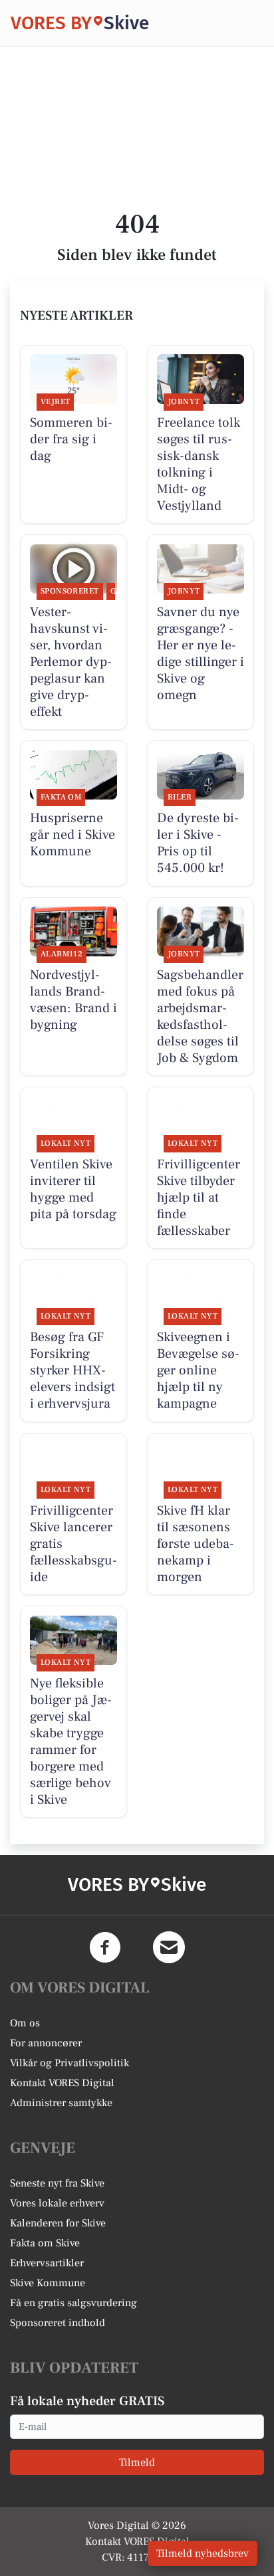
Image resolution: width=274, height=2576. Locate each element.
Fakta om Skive (45, 2243)
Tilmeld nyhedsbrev (203, 2553)
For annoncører (46, 2043)
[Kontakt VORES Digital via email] (169, 1947)
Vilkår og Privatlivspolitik (69, 2063)
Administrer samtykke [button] (61, 2103)
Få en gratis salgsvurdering (73, 2303)
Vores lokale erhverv (57, 2203)
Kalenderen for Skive (58, 2223)
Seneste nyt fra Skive (57, 2183)
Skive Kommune (48, 2283)
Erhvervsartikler (47, 2263)
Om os (25, 2023)
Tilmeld (137, 2462)
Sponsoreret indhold (58, 2323)
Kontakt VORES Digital (62, 2083)
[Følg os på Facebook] (105, 1947)
